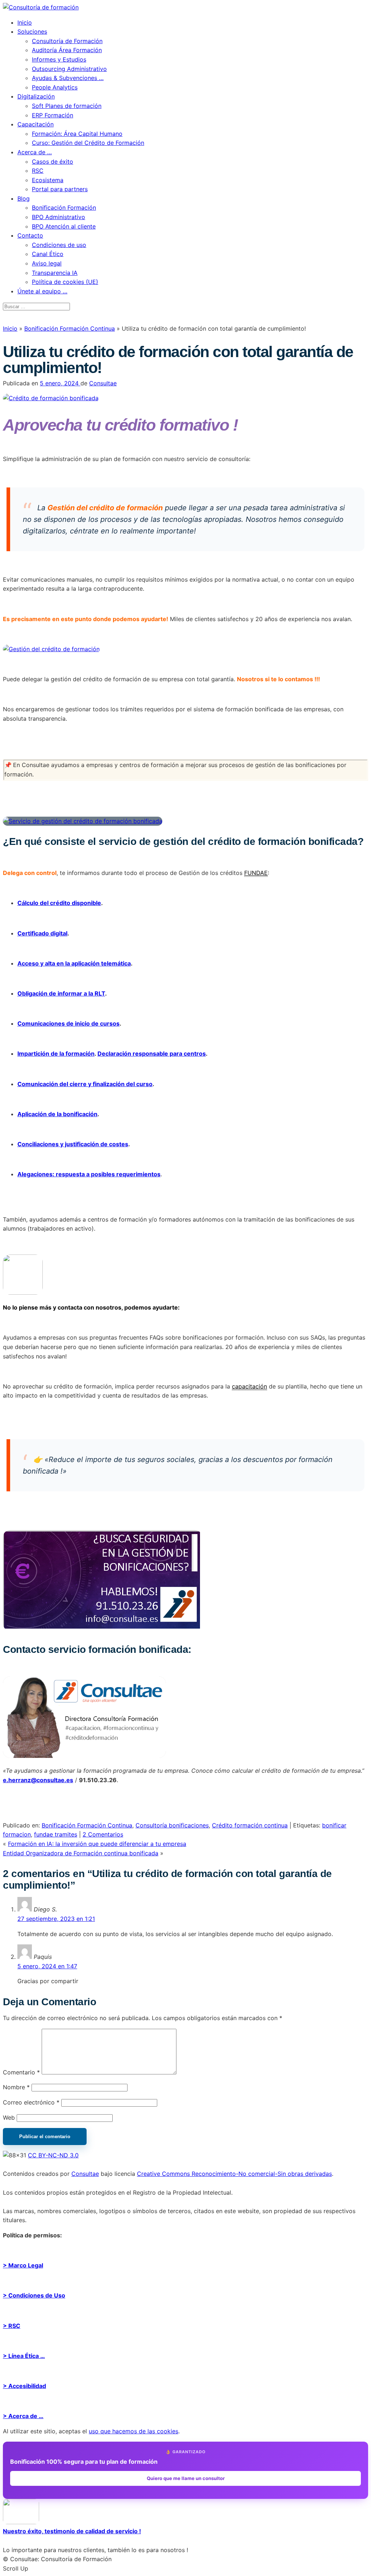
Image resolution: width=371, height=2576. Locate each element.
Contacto (30, 235)
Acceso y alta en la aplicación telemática (74, 963)
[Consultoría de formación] (41, 7)
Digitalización (36, 96)
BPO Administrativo (59, 217)
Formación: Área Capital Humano (77, 134)
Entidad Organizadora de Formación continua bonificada (81, 1853)
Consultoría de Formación (67, 41)
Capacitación (36, 124)
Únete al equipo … (42, 291)
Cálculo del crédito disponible (59, 903)
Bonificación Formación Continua (70, 328)
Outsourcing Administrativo (69, 69)
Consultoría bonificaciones (172, 1825)
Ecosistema (48, 180)
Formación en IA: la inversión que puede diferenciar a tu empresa (97, 1844)
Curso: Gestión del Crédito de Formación (88, 143)
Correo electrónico (31, 2102)
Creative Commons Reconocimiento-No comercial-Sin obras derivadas (234, 2174)
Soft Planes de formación (67, 106)
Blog (24, 198)
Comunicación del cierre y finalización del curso (85, 1084)
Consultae (103, 383)
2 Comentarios (103, 1834)
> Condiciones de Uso (34, 2295)
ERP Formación (53, 115)
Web (9, 2118)
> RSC (12, 2326)
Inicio (25, 22)
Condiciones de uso (59, 245)
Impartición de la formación (56, 1054)
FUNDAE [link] (256, 873)
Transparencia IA (55, 273)
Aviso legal (47, 263)
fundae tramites (56, 1834)
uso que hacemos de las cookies (134, 2431)
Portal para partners (60, 189)
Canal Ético (48, 254)
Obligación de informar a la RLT (61, 993)
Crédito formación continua (250, 1825)
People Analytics (55, 87)
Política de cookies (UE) (65, 282)
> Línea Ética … (24, 2356)
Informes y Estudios (59, 59)
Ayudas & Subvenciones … (68, 78)
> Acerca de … (23, 2416)
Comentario (21, 2072)
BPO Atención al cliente (64, 226)
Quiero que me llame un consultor (186, 2478)
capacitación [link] (249, 1386)
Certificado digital (42, 933)
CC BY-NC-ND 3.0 (53, 2155)
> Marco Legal (23, 2265)
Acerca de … (35, 152)
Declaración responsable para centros (152, 1054)
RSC (38, 171)
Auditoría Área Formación (67, 50)
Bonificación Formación (64, 208)
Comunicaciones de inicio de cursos (68, 1023)
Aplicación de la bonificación (57, 1114)
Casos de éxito (53, 162)
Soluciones (32, 32)
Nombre (16, 2087)
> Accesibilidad (24, 2386)
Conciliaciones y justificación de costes (73, 1144)
